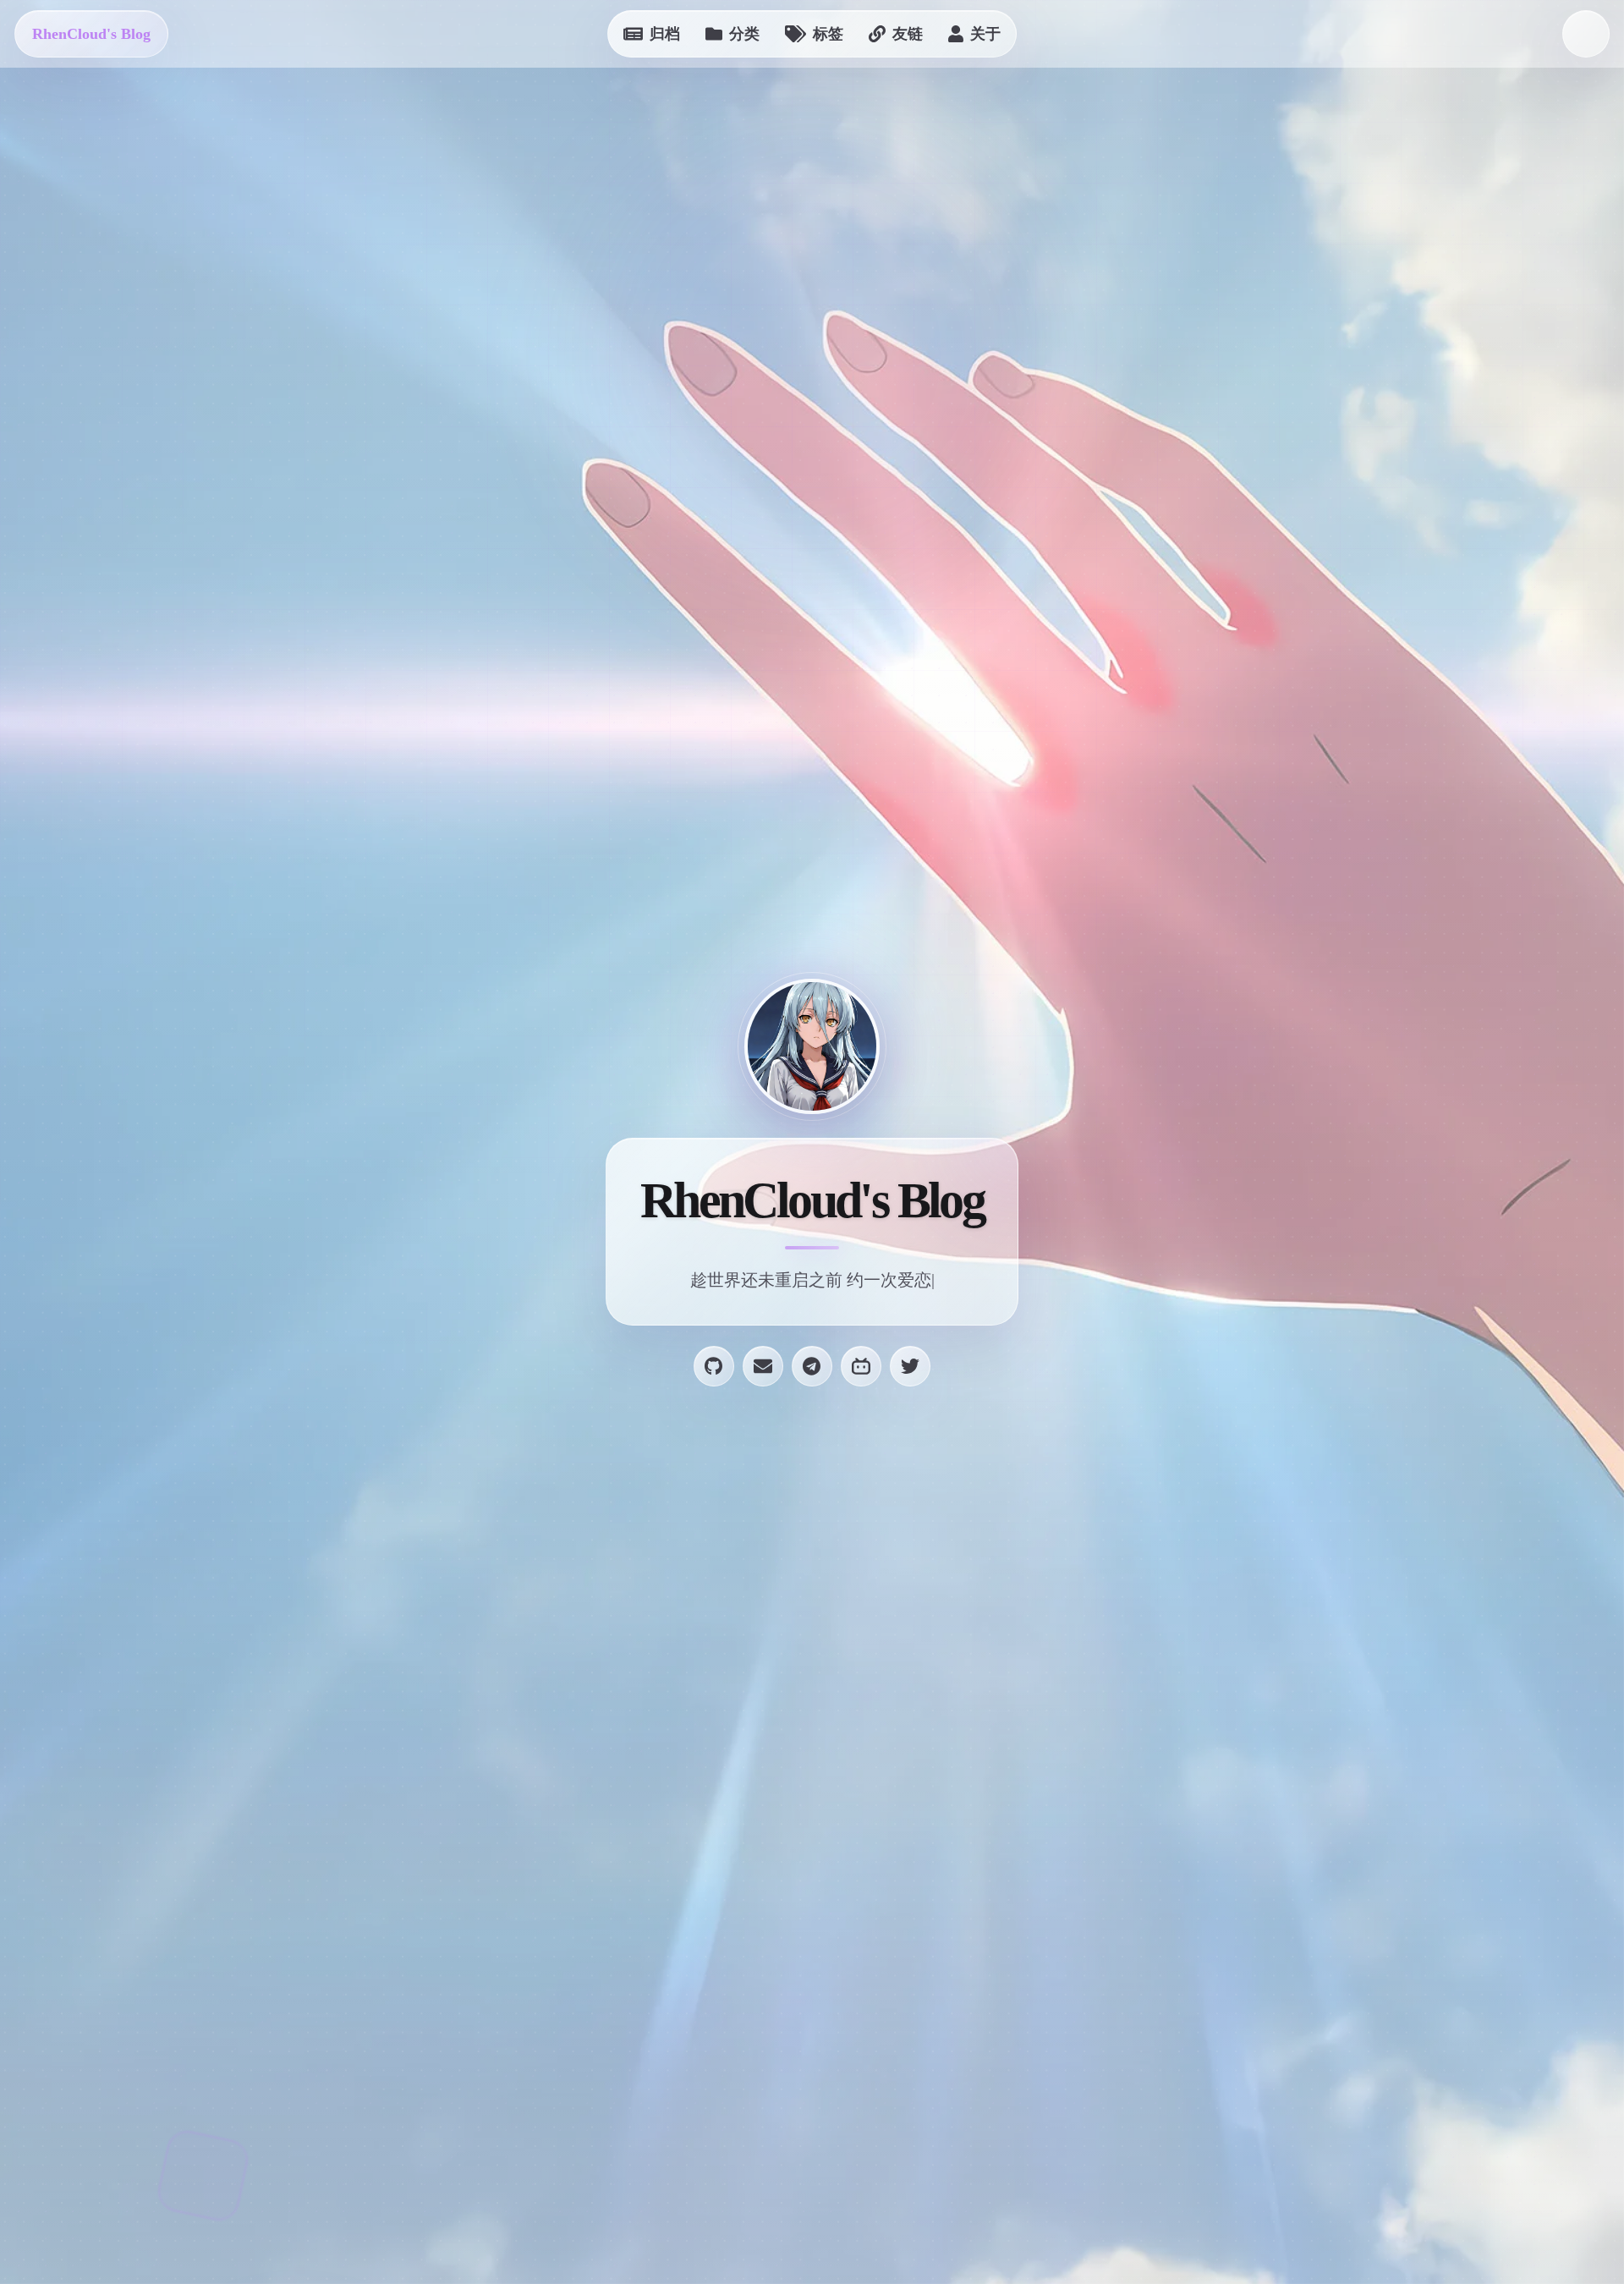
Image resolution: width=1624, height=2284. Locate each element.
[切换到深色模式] (1586, 34)
